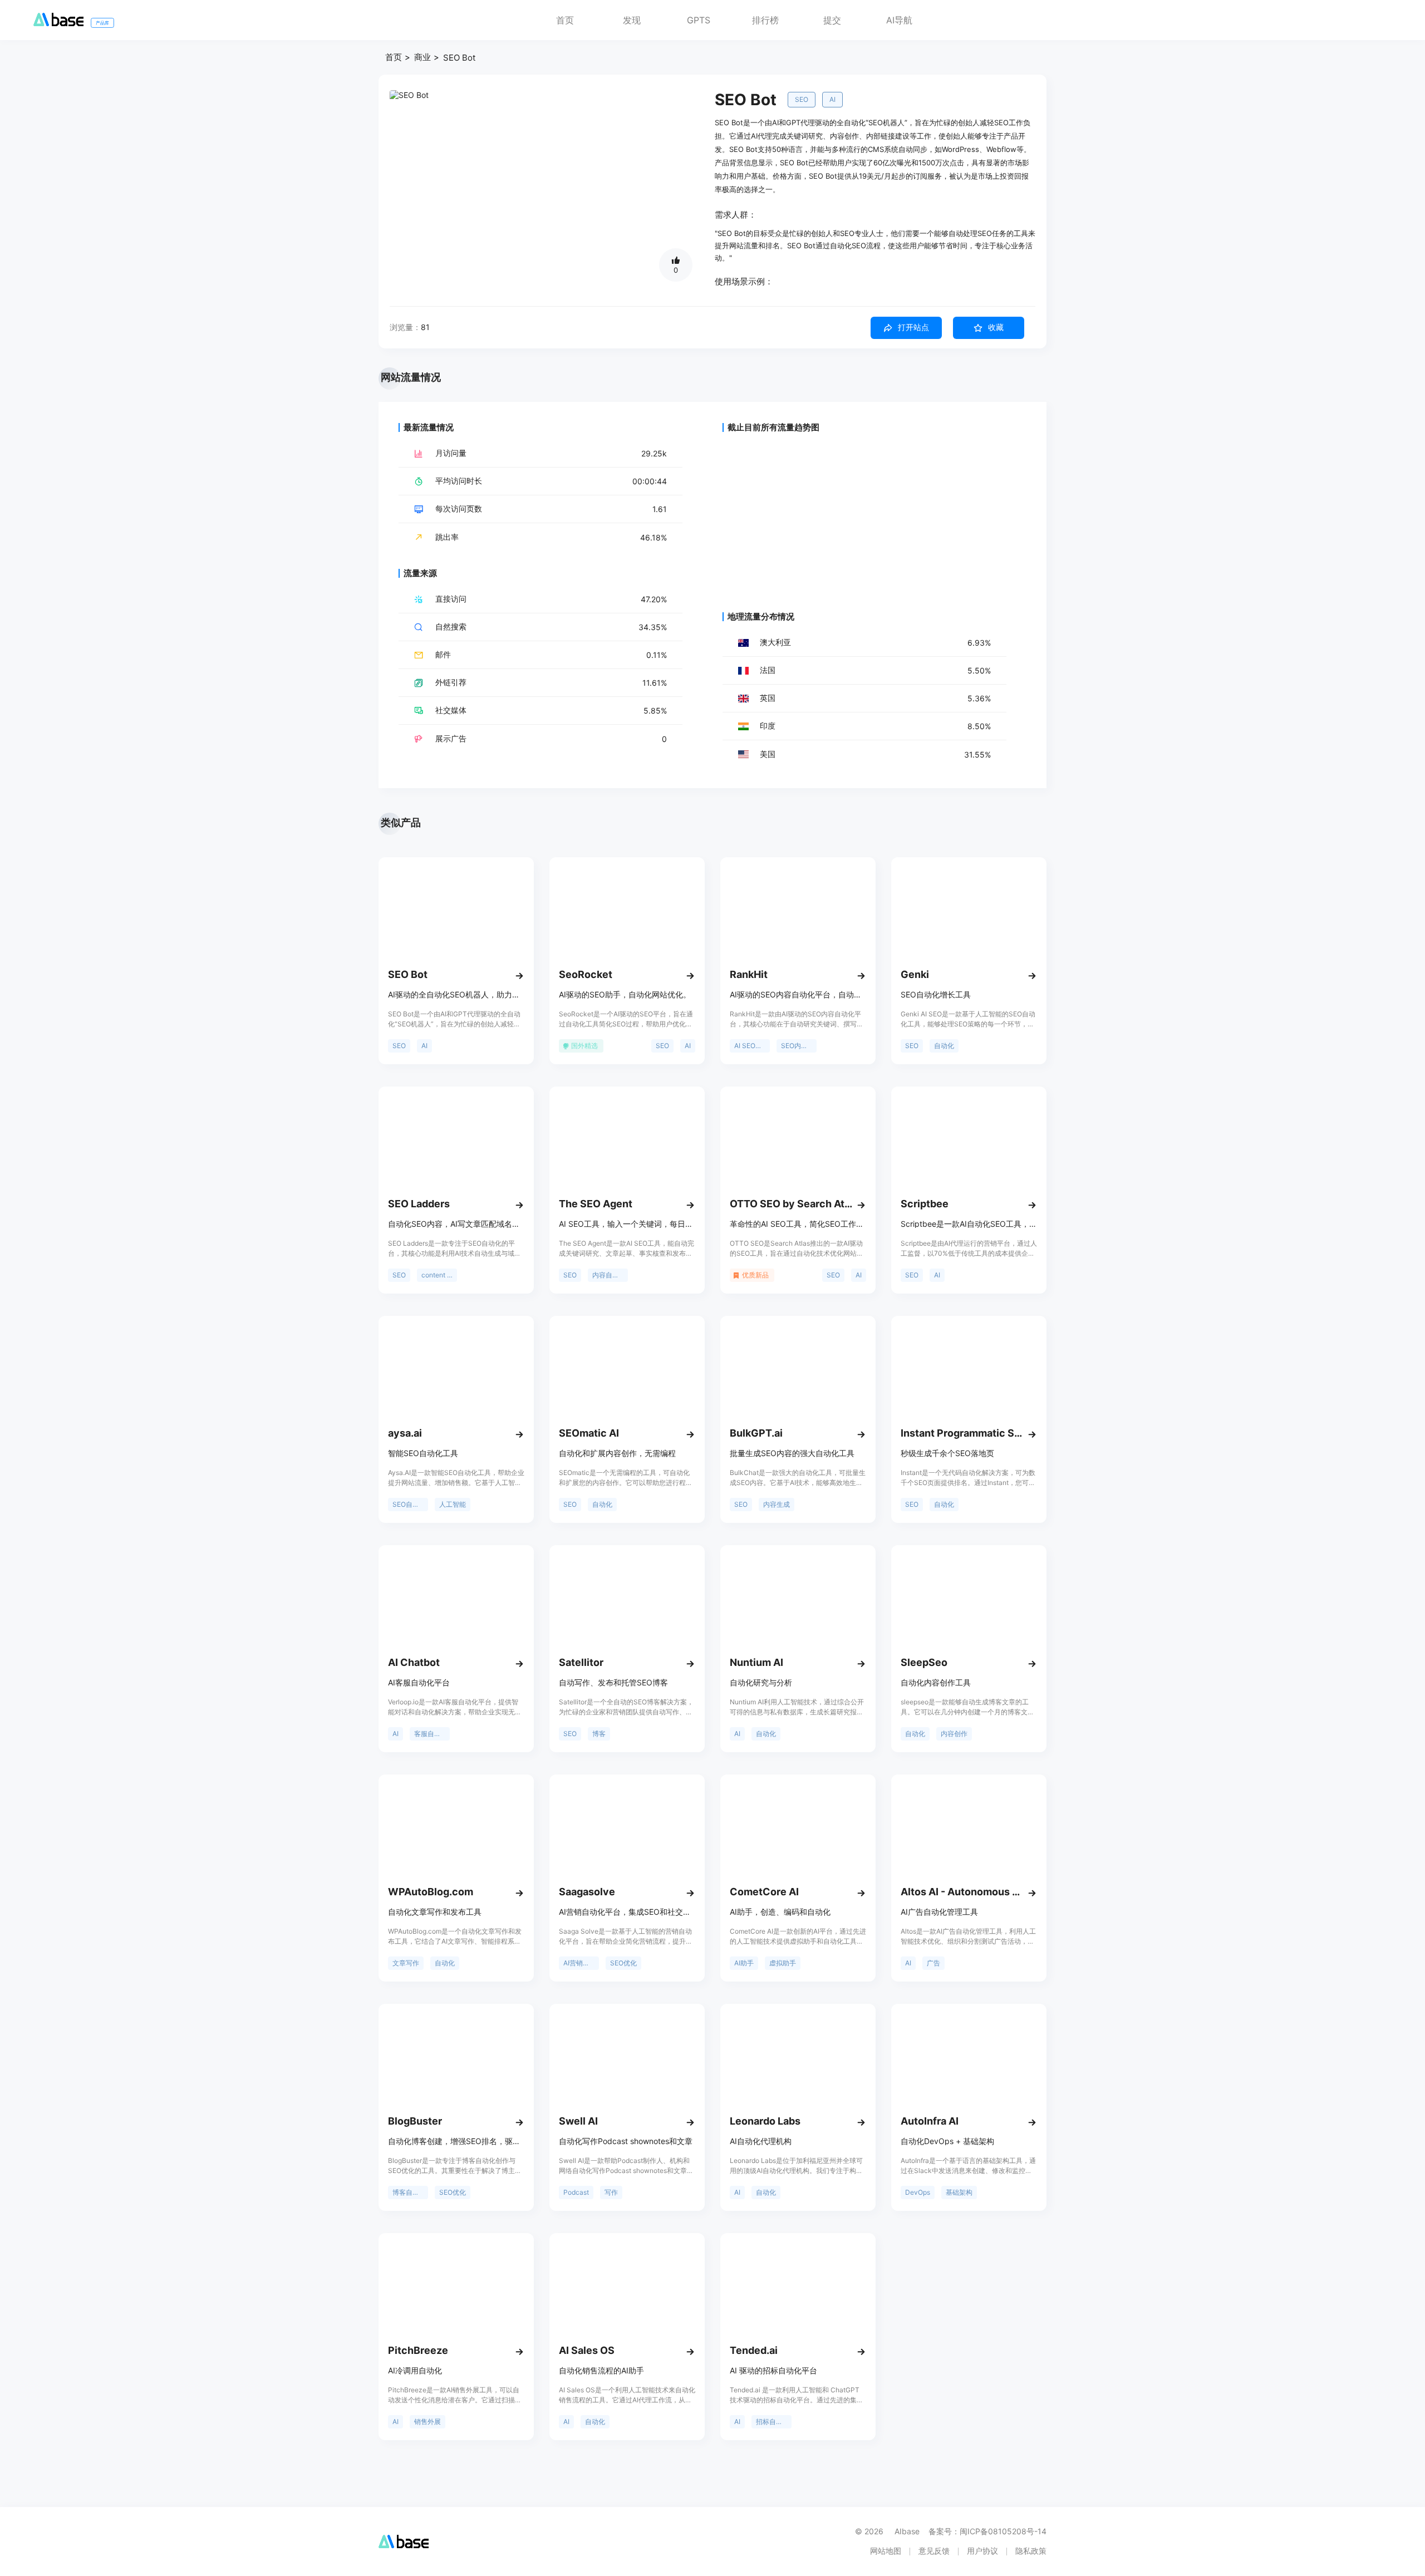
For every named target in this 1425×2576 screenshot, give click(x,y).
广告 (933, 1963)
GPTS (699, 20)
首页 (565, 20)
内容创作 (954, 1734)
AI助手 (744, 1963)
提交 (832, 20)
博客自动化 (409, 2192)
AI (832, 99)
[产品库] (58, 23)
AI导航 (899, 20)
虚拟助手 (783, 1963)
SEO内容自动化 (799, 1046)
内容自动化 (609, 1275)
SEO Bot (459, 58)
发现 (632, 20)
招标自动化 (773, 2422)
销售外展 (427, 2422)
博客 (599, 1734)
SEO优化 (623, 1963)
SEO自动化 (409, 1504)
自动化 (944, 1046)
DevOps (918, 2192)
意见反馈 (934, 2551)
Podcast (576, 2192)
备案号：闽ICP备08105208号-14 (987, 2531)
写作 (611, 2192)
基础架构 (959, 2192)
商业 (422, 57)
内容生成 (777, 1504)
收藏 (996, 327)
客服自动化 (431, 1734)
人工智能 (453, 1504)
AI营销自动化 (581, 1963)
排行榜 (765, 20)
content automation (439, 1275)
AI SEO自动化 (752, 1046)
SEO (802, 99)
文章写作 (406, 1963)
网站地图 (886, 2551)
